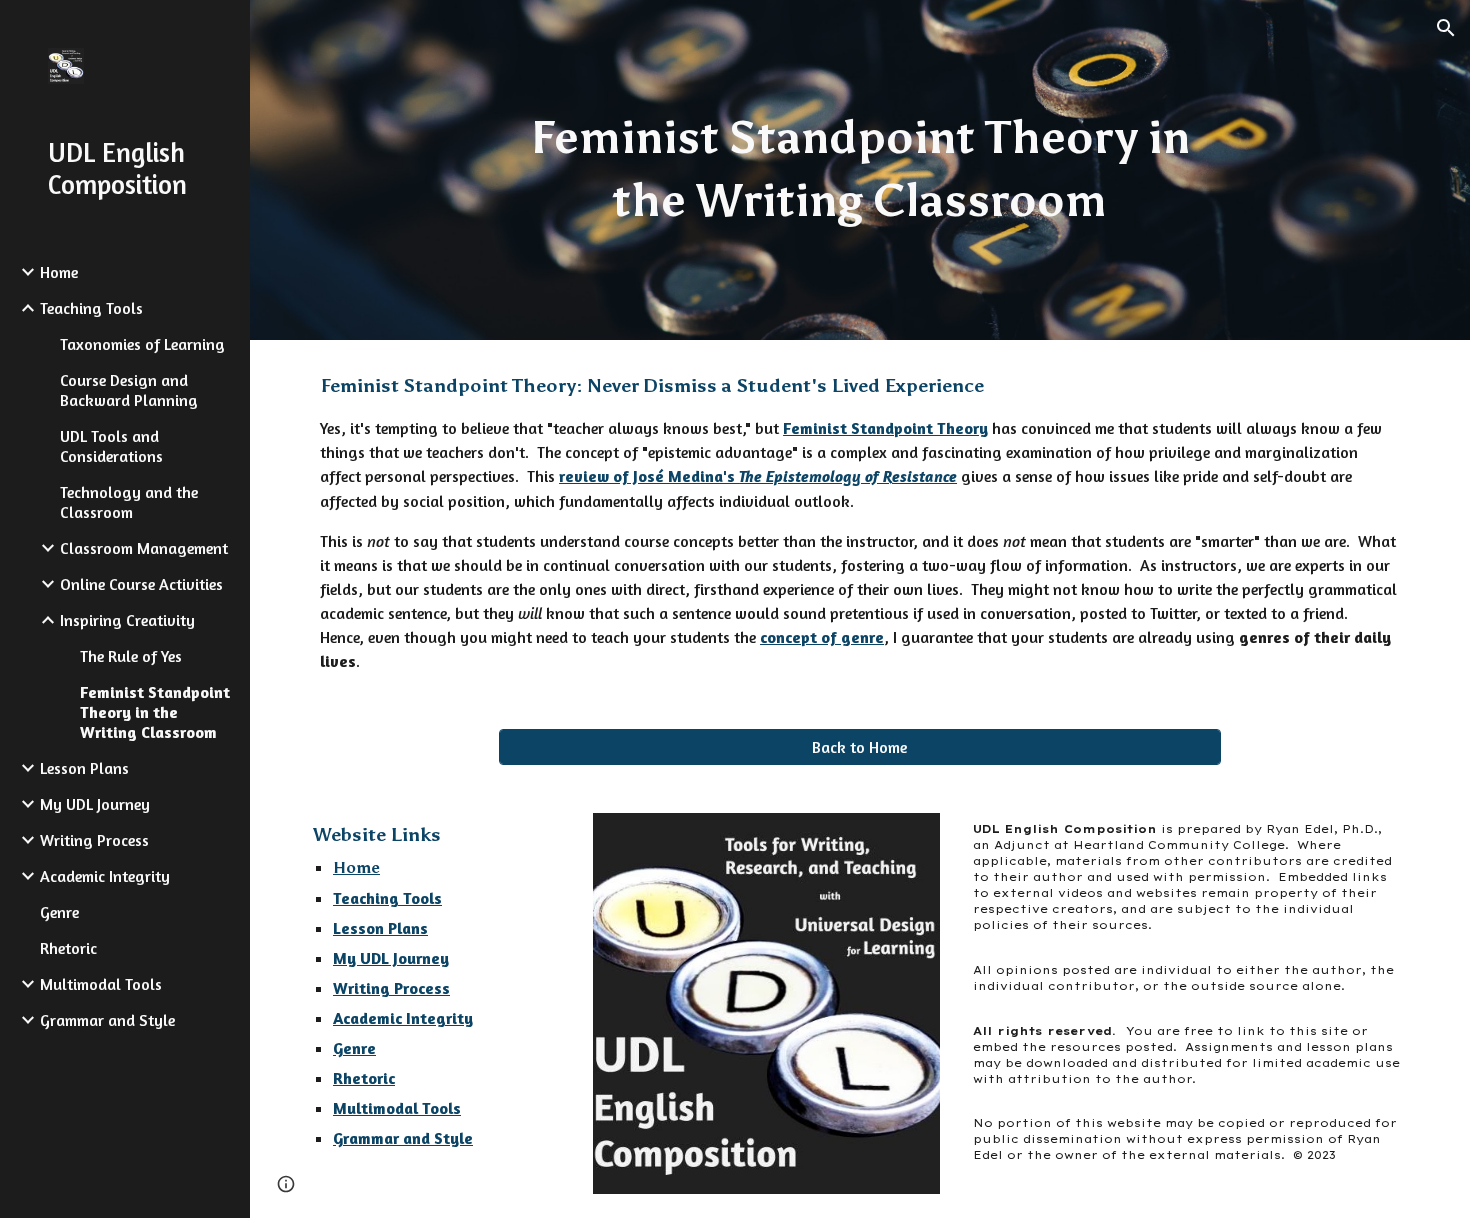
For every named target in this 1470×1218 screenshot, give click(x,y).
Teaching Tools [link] (91, 308)
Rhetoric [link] (68, 948)
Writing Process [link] (94, 840)
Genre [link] (59, 912)
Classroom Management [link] (144, 548)
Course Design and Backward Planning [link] (129, 390)
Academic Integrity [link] (105, 876)
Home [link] (59, 272)
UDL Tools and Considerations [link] (111, 446)
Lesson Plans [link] (84, 768)
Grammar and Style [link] (107, 1020)
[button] (1446, 28)
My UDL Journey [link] (95, 804)
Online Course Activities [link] (141, 584)
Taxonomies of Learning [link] (142, 344)
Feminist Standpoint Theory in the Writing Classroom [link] (155, 712)
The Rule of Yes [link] (131, 656)
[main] (859, 169)
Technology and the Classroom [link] (129, 502)
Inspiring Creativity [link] (127, 620)
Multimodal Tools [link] (101, 984)
